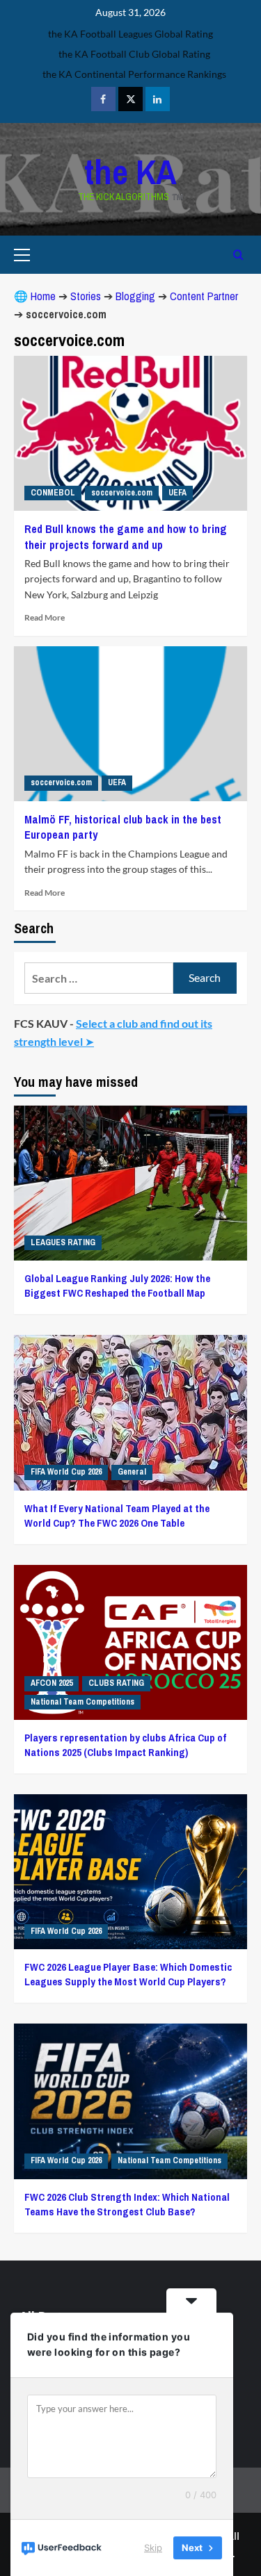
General (132, 1472)
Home (43, 296)
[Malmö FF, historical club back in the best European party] (130, 724)
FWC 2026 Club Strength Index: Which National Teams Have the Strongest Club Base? (127, 2204)
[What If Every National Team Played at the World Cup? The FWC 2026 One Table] (130, 1412)
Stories (86, 296)
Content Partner (204, 296)
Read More (45, 617)
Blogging (135, 296)
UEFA (177, 493)
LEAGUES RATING (63, 1242)
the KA (130, 172)
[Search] (238, 255)
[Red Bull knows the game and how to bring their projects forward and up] (130, 433)
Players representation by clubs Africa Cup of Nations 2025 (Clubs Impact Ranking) (125, 1745)
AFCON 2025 (52, 1683)
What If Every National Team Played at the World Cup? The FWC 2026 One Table (117, 1516)
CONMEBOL (53, 493)
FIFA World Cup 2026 (66, 1472)
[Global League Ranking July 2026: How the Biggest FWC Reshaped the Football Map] (130, 1183)
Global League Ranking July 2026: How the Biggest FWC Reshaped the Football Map (117, 1286)
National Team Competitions (82, 1702)
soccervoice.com (122, 493)
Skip (153, 2548)
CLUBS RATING (116, 1683)
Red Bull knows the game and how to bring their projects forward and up (126, 536)
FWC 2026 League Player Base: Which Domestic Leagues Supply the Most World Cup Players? (128, 1974)
